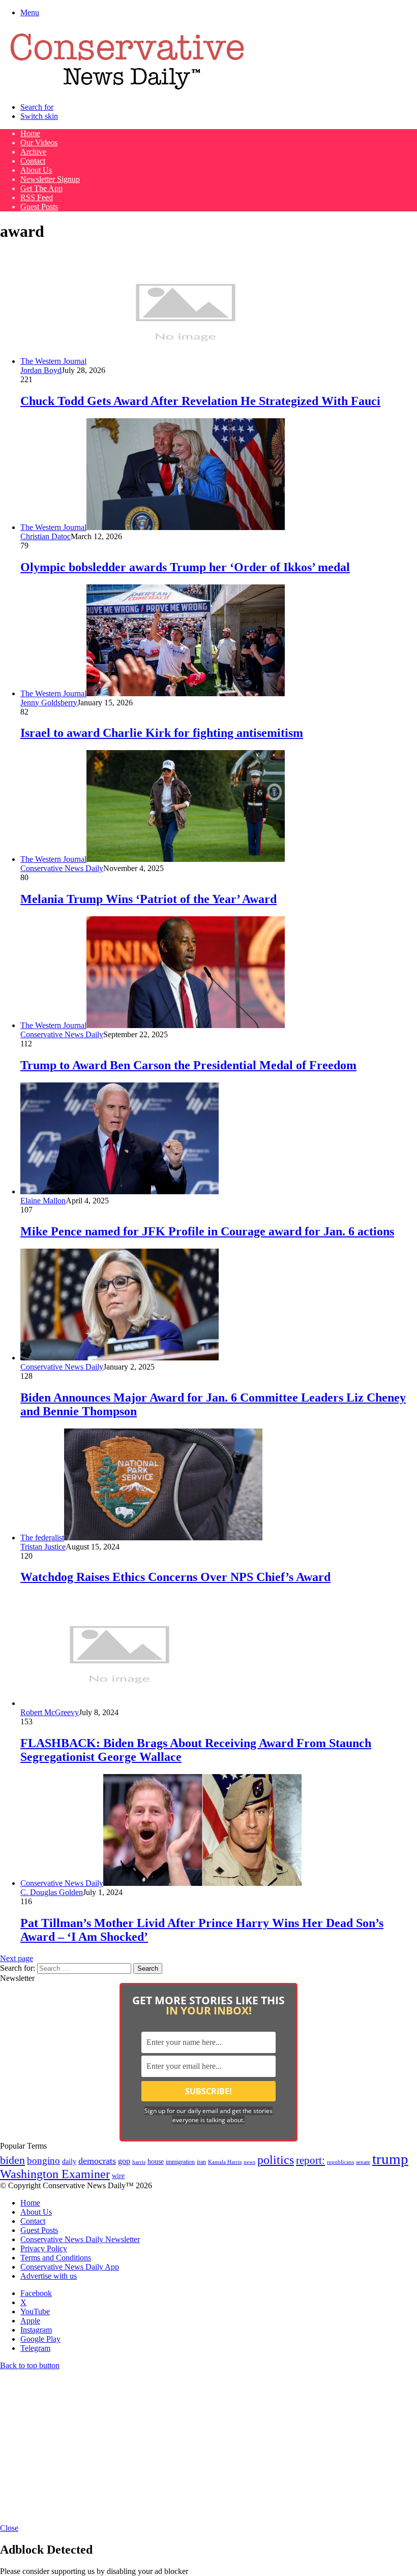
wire (118, 2176)
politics (276, 2160)
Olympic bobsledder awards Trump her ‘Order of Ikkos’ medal (185, 567)
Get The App (41, 188)
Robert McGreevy (50, 1712)
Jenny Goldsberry (49, 703)
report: (310, 2160)
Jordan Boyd (41, 370)
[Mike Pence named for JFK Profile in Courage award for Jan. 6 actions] (120, 1191)
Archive (33, 152)
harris (139, 2162)
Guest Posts (39, 207)
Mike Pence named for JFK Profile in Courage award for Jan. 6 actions (207, 1231)
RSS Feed (37, 197)
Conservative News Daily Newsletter (80, 2239)
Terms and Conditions (56, 2258)
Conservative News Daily (62, 868)
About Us (36, 170)
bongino (43, 2161)
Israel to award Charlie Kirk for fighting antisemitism (162, 733)
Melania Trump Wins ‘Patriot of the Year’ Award (148, 899)
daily (69, 2161)
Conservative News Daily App (70, 2267)
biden (12, 2160)
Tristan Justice (43, 1547)
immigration (180, 2162)
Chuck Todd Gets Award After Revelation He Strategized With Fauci (200, 401)
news (249, 2162)
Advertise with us (49, 2276)
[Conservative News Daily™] (127, 90)
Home (30, 133)
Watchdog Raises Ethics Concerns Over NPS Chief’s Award (175, 1577)
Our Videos (39, 143)
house (156, 2162)
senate (363, 2162)
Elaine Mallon (43, 1201)
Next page (17, 1958)
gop (124, 2161)
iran (201, 2162)
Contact (33, 161)
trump (390, 2159)
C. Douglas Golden (52, 1892)
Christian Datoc (46, 536)
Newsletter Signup (50, 179)
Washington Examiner (55, 2174)
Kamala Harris (225, 2162)
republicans (340, 2162)
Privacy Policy (44, 2248)
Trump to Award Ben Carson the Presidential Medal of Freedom (188, 1065)
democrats (97, 2161)
